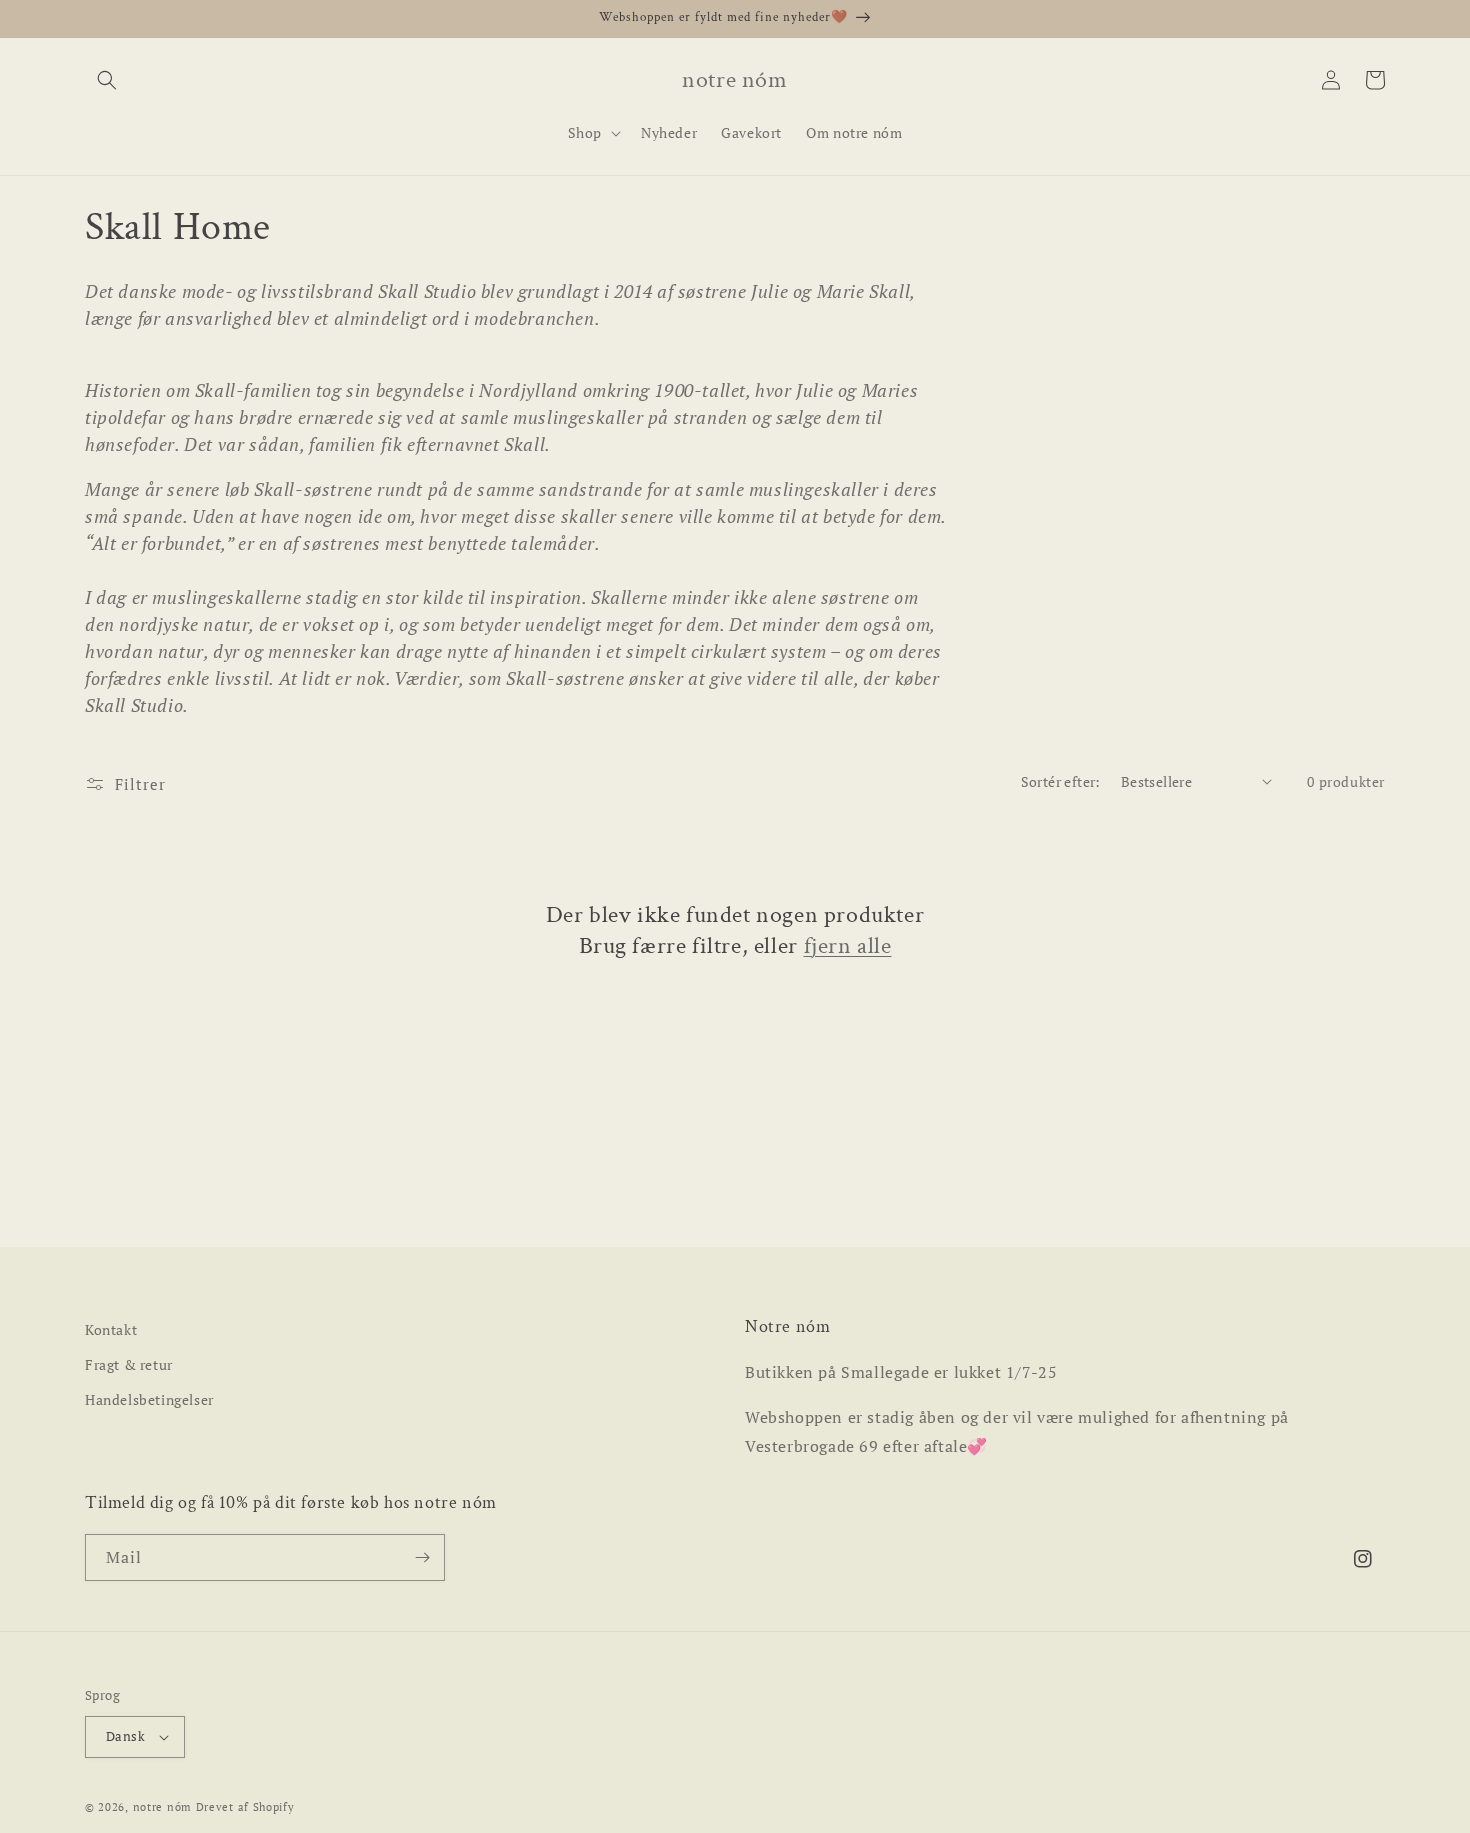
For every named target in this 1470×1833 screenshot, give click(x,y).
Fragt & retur (129, 1364)
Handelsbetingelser (149, 1399)
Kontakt (111, 1329)
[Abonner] (422, 1557)
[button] (107, 80)
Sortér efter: (1061, 781)
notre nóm (162, 1807)
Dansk (125, 1736)
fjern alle (848, 945)
